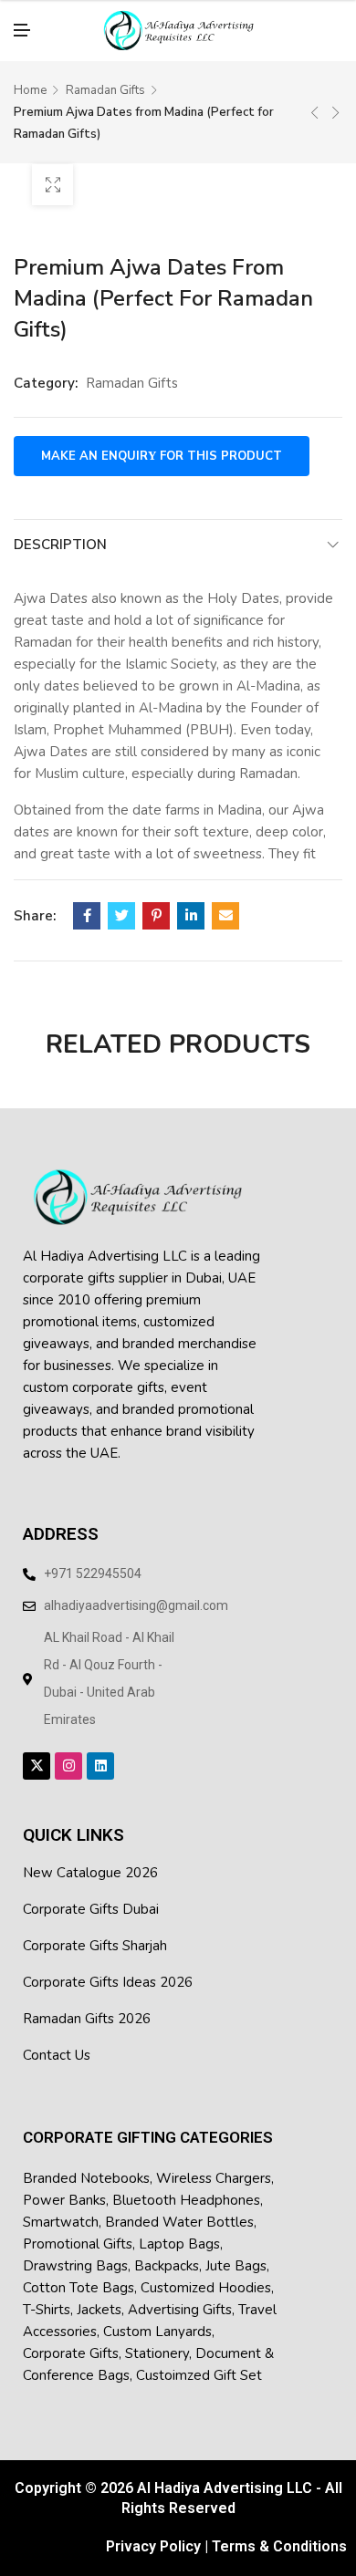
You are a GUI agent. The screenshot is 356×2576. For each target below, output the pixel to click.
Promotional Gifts (78, 2227)
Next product (336, 96)
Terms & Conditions (279, 2530)
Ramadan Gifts (105, 74)
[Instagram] (68, 1750)
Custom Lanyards (157, 2314)
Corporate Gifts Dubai (91, 1893)
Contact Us (57, 2039)
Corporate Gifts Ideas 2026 (108, 1966)
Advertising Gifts (180, 2292)
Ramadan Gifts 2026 (87, 2002)
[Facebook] (87, 899)
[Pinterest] (156, 899)
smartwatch (61, 2205)
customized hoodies (206, 2270)
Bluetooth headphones (186, 2183)
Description (60, 528)
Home (30, 74)
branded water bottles (179, 2205)
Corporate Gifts (71, 2336)
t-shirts (47, 2292)
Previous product (315, 96)
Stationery (157, 2336)
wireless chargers (214, 2161)
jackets (99, 2292)
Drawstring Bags (75, 2249)
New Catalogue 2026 (90, 1856)
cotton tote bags (79, 2270)
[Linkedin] (100, 1750)
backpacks (167, 2249)
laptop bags (179, 2227)
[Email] (225, 899)
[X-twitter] (37, 1750)
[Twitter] (121, 899)
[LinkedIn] (191, 899)
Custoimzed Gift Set (199, 2358)
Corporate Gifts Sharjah (95, 1929)
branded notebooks (86, 2161)
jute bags (236, 2249)
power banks (64, 2183)
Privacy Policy (153, 2530)
